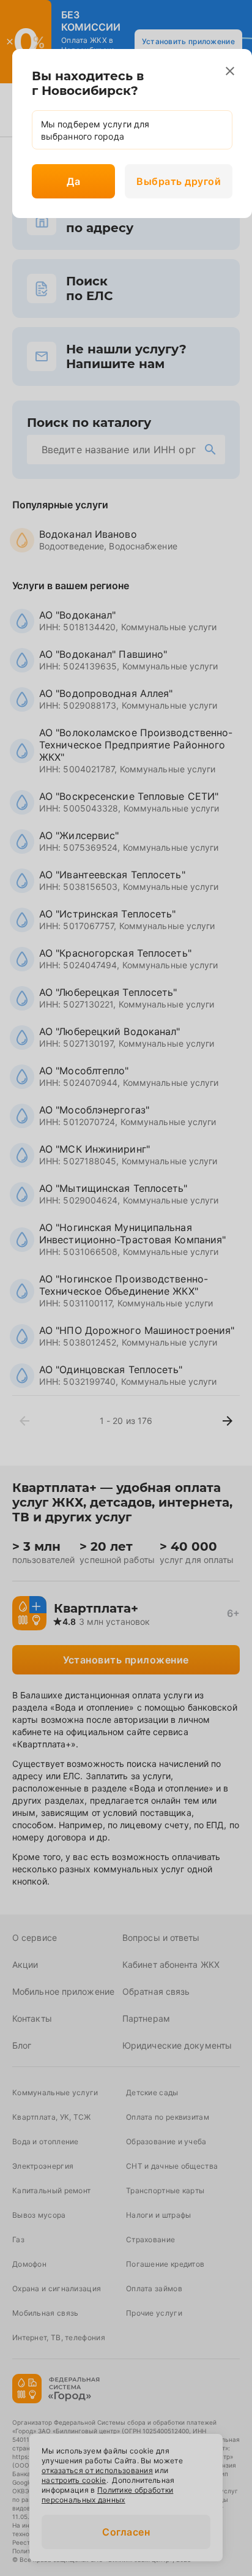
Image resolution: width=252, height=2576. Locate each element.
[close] (230, 71)
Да (73, 181)
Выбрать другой (179, 181)
